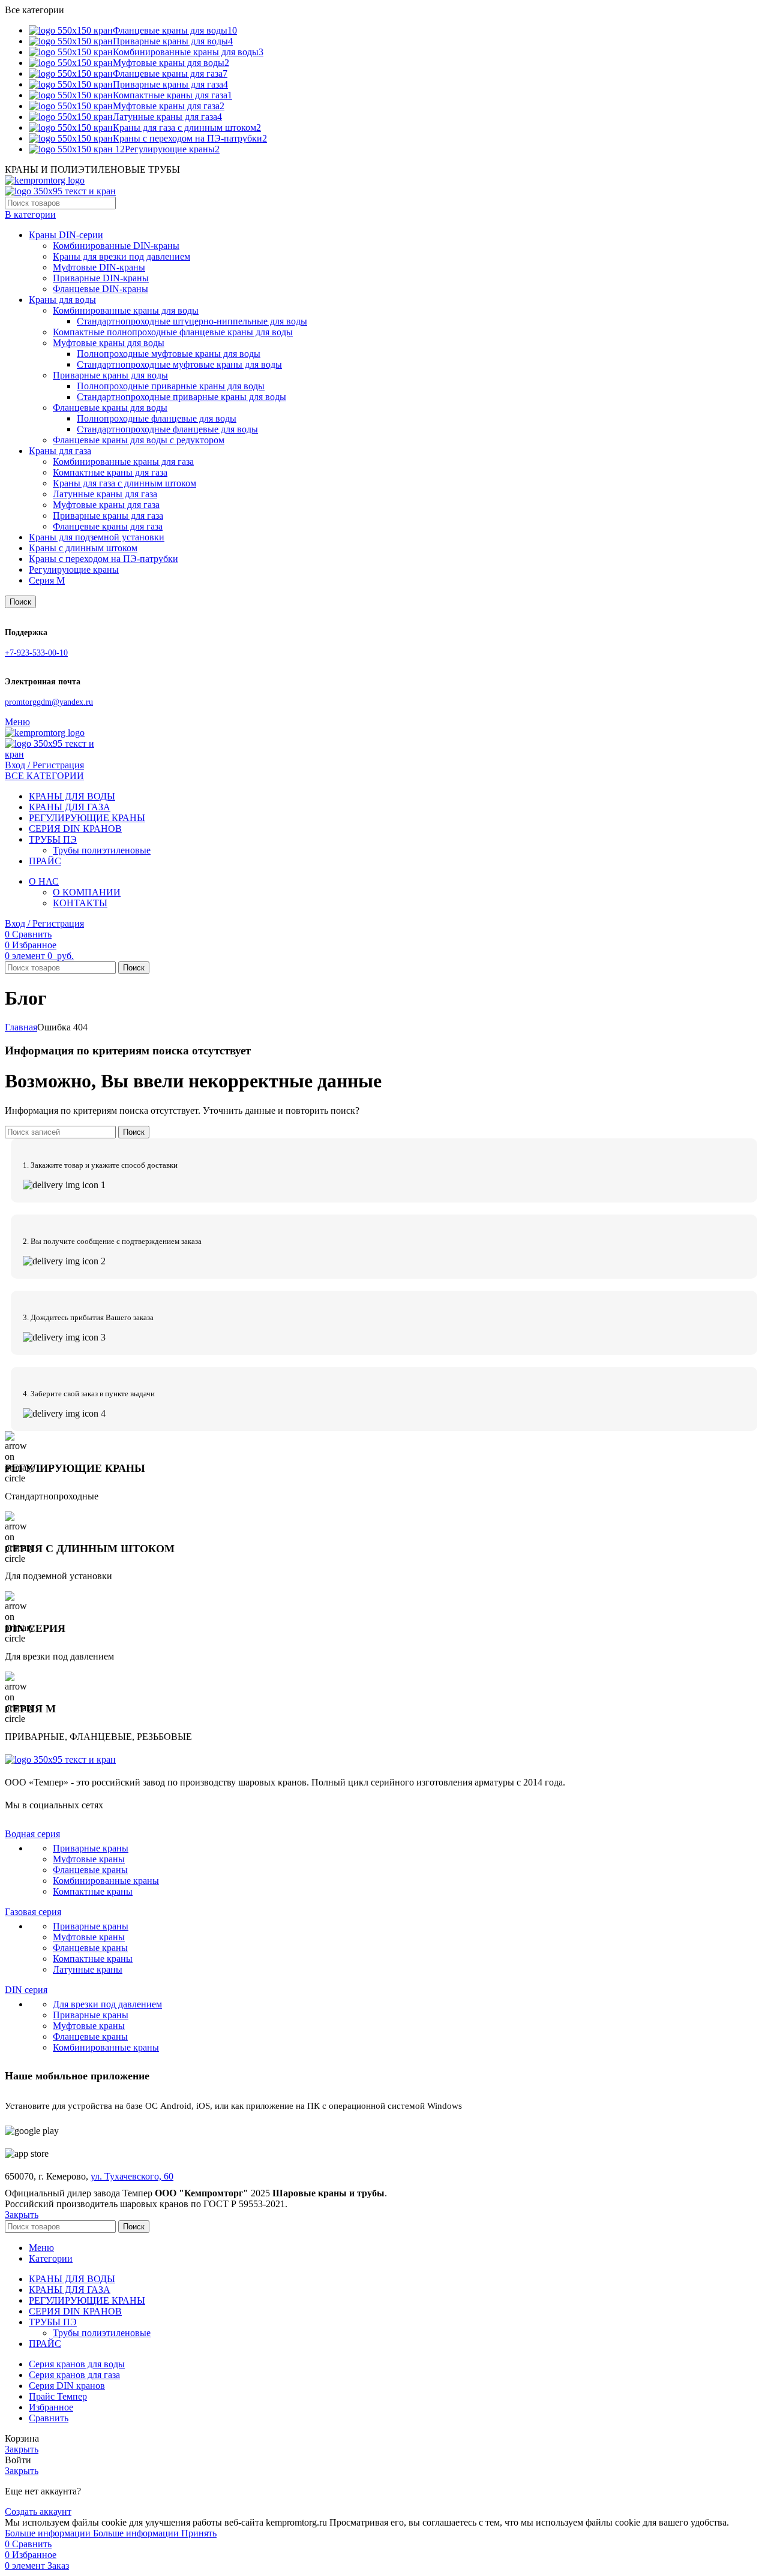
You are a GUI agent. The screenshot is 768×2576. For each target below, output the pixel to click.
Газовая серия (33, 1912)
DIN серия (26, 1990)
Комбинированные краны (106, 1881)
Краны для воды (62, 300)
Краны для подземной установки (97, 537)
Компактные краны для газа (110, 472)
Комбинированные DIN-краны (116, 246)
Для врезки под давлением (107, 2004)
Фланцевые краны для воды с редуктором (139, 440)
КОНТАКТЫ (80, 903)
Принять (199, 2533)
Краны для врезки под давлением (121, 256)
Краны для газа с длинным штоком (124, 483)
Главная (21, 1027)
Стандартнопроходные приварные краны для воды (181, 397)
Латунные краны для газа (105, 494)
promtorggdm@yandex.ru (49, 702)
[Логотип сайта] (45, 180)
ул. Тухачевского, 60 (132, 2176)
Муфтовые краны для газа (106, 505)
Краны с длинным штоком (83, 548)
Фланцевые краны (90, 1870)
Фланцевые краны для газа (108, 526)
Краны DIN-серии (66, 235)
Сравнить (49, 2418)
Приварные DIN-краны (101, 278)
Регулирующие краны (74, 569)
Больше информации (92, 2533)
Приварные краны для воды (110, 375)
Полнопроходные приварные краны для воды (171, 386)
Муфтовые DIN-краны (99, 267)
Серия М (47, 580)
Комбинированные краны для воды (126, 310)
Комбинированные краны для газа (123, 462)
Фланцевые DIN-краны (100, 289)
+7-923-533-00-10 (36, 653)
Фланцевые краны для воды (110, 408)
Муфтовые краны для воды (109, 343)
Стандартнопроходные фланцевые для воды (167, 429)
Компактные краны (93, 1891)
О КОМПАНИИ (87, 892)
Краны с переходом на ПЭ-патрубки (103, 559)
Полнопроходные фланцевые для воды (157, 418)
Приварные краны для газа (108, 515)
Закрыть (22, 2215)
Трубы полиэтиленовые (102, 850)
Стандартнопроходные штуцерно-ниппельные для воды (192, 321)
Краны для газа (60, 451)
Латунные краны (88, 1969)
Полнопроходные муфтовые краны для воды (169, 354)
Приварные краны (91, 1848)
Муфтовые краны (89, 1859)
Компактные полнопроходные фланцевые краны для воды (173, 332)
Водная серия (32, 1834)
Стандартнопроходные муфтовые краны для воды (179, 364)
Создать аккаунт (38, 2512)
